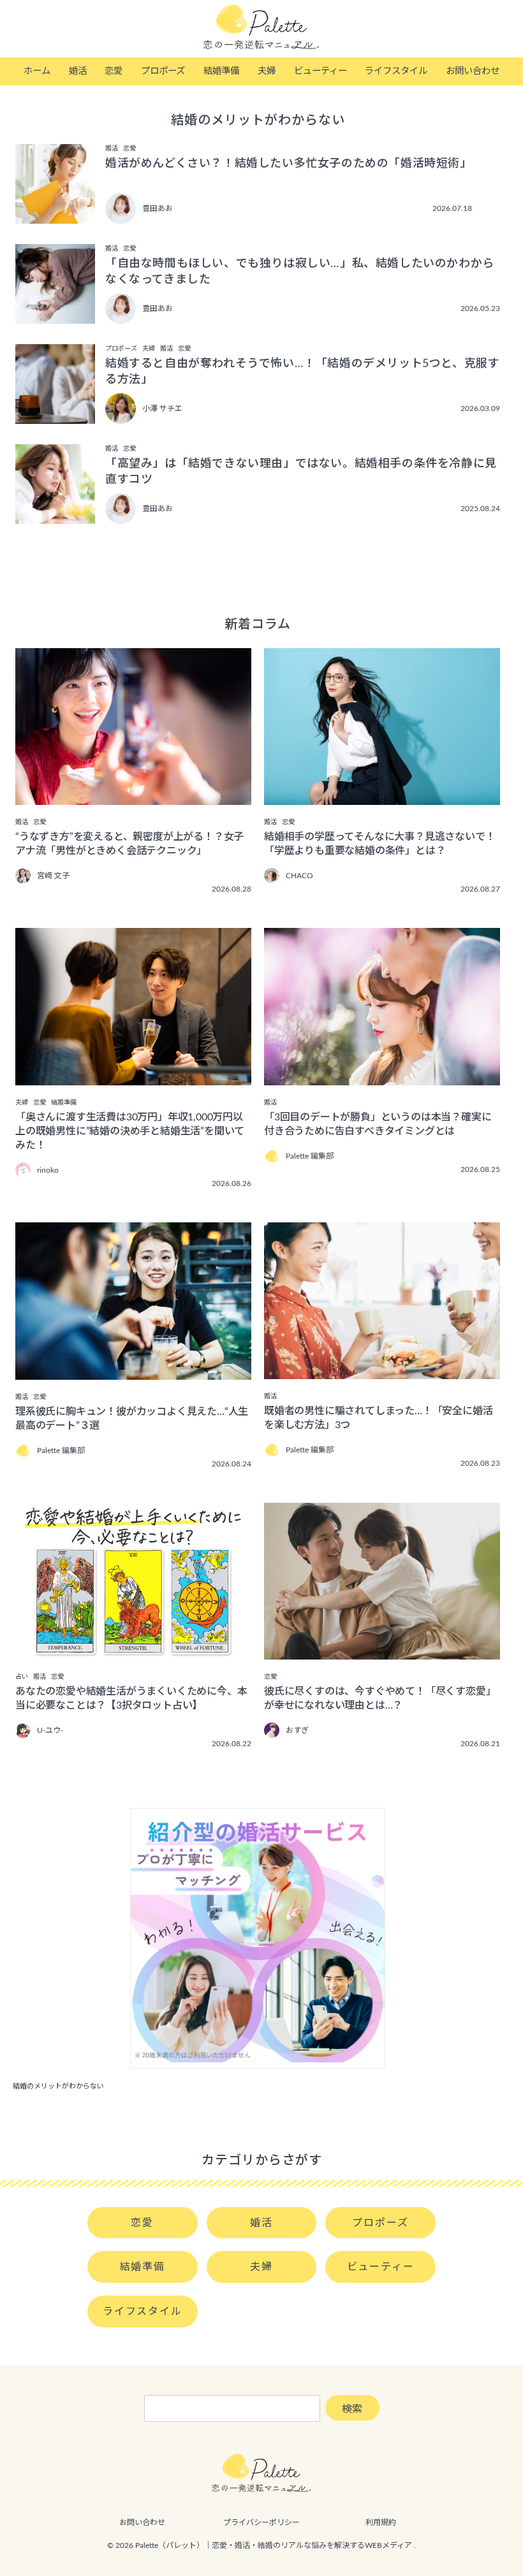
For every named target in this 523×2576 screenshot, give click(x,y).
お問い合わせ (473, 71)
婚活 (78, 71)
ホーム (37, 71)
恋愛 (114, 71)
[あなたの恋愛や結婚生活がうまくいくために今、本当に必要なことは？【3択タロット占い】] (133, 1651)
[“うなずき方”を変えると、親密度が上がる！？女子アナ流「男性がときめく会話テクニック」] (133, 796)
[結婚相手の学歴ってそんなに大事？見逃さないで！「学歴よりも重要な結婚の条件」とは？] (382, 796)
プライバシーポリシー (261, 2522)
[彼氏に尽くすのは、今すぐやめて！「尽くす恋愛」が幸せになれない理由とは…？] (382, 1651)
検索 (352, 2409)
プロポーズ (163, 71)
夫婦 (267, 71)
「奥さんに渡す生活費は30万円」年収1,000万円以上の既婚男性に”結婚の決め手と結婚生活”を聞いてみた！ (130, 1131)
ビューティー (320, 71)
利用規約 (381, 2522)
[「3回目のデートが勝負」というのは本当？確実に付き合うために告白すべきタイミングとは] (382, 1076)
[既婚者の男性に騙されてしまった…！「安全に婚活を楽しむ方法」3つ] (382, 1370)
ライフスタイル (396, 71)
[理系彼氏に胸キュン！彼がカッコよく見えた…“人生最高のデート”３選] (133, 1371)
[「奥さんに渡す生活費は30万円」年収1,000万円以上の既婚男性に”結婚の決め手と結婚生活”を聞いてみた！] (133, 1076)
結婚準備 (221, 71)
